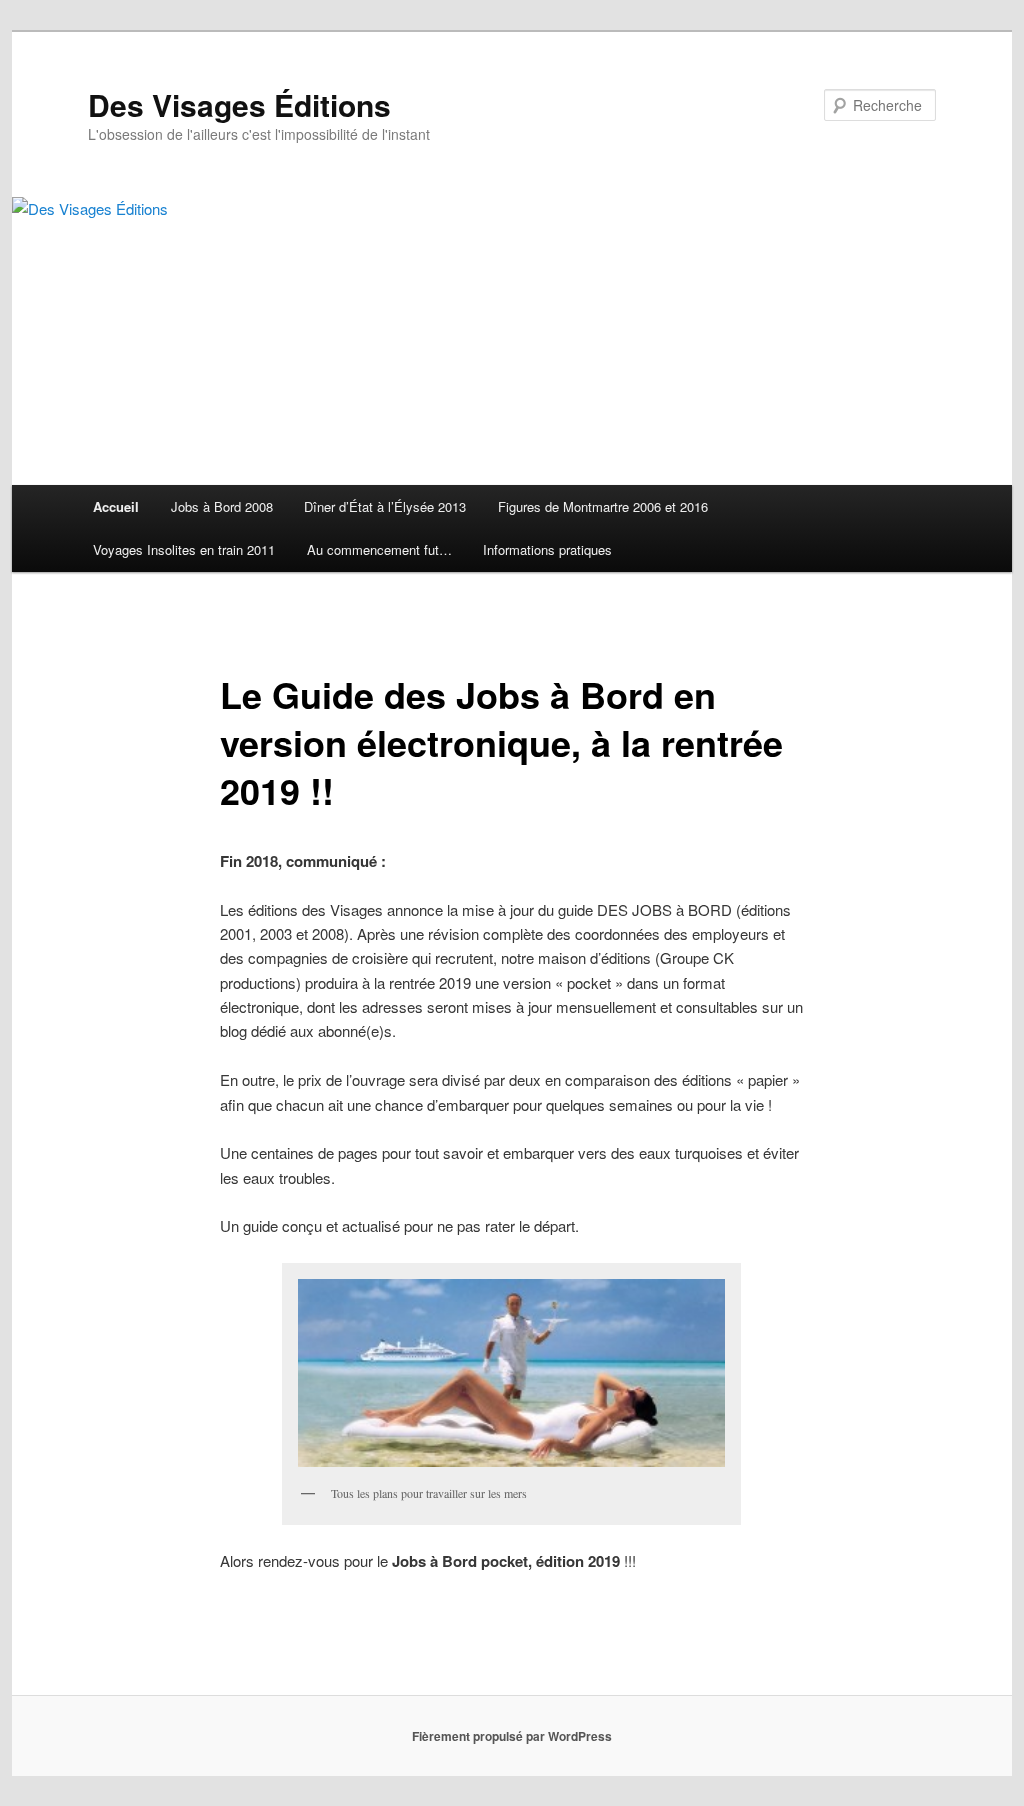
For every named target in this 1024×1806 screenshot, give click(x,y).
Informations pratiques (547, 549)
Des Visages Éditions (239, 104)
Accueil (116, 506)
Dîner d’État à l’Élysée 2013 (385, 506)
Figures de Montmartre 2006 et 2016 (603, 506)
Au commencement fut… (379, 549)
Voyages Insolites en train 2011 (184, 549)
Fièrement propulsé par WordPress (512, 1736)
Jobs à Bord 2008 (222, 506)
